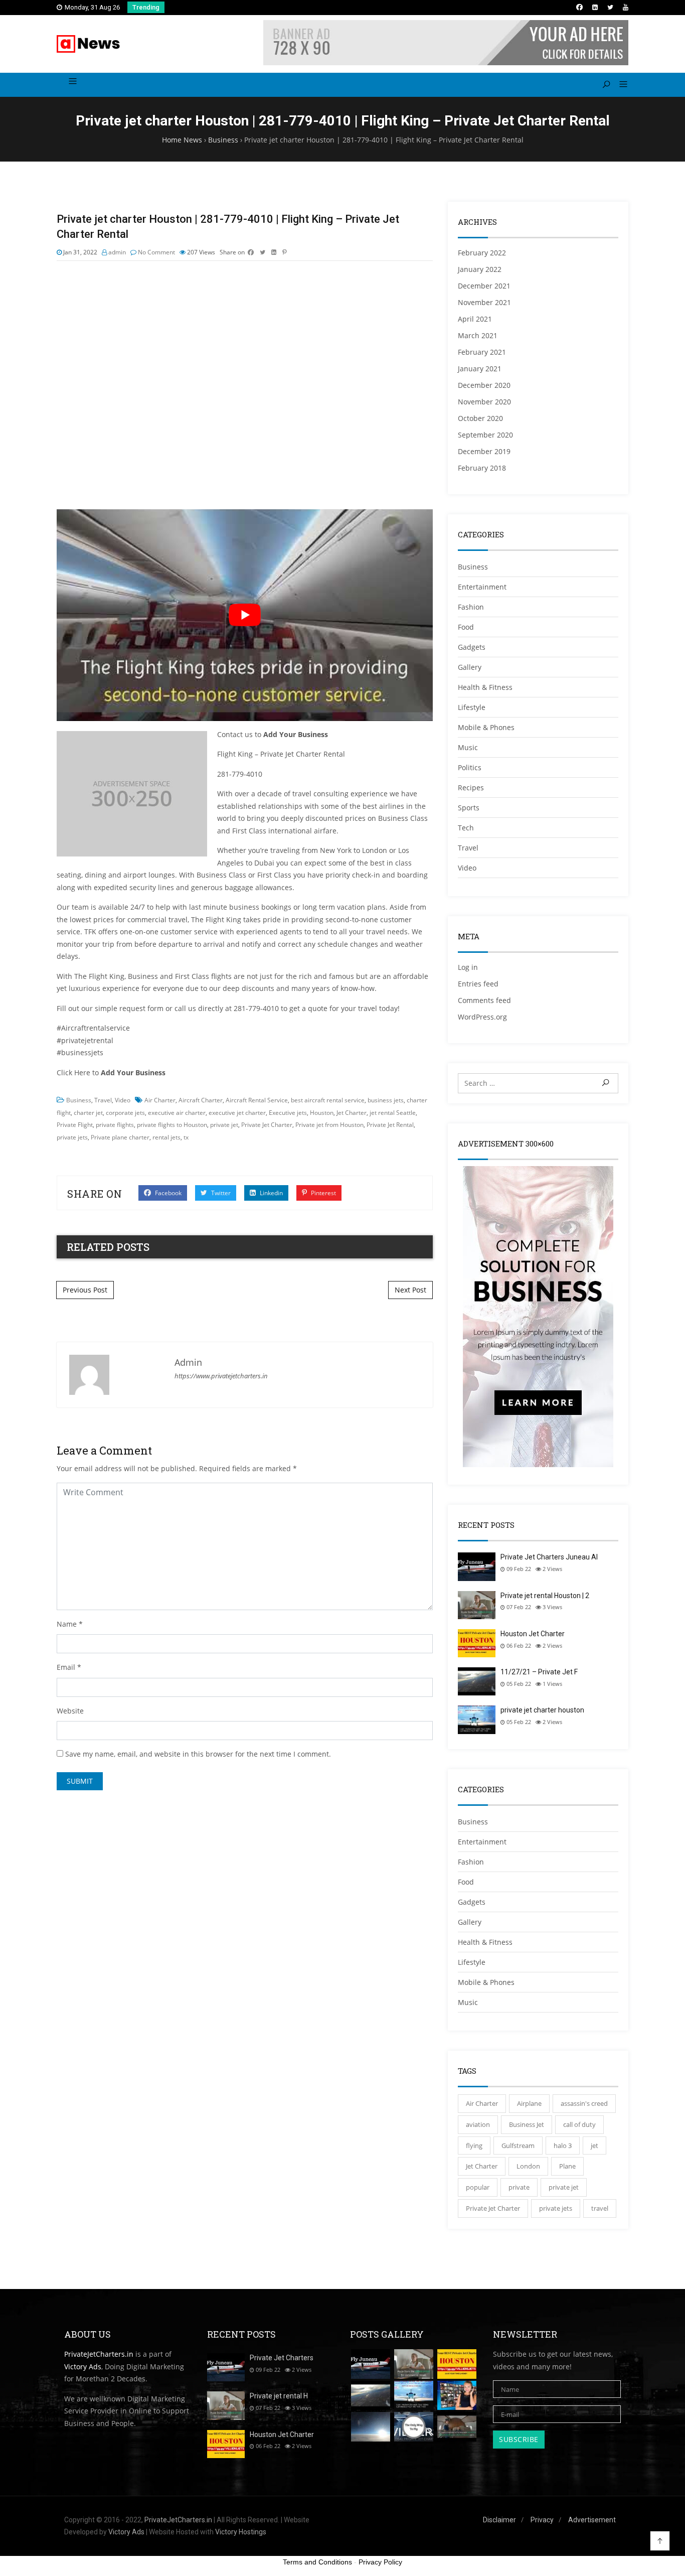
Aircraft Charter (201, 1100)
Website (70, 1711)
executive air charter (177, 1113)
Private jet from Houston (329, 1125)
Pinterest (323, 1193)
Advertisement (592, 2520)
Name (67, 1624)
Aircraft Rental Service (257, 1100)
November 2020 (484, 402)
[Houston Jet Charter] (457, 2364)
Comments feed (484, 1000)
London (528, 2166)
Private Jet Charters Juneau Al (549, 1557)
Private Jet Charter (267, 1125)
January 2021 (480, 369)
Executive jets (288, 1113)
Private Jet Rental (390, 1125)
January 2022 (480, 269)
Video (123, 1100)
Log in (468, 967)
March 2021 (478, 335)
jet (594, 2145)
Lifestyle (472, 707)
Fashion (471, 607)
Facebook (167, 1193)
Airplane (529, 2103)
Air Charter (160, 1100)
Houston (322, 1113)
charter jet (88, 1113)
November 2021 (484, 302)
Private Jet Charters (282, 2358)
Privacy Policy (380, 2562)
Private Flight (75, 1125)
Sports (469, 808)
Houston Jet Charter (533, 1634)
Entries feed (478, 984)
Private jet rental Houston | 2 (545, 1596)
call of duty (579, 2124)
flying (474, 2145)
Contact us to (273, 734)
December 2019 (484, 451)
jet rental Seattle (393, 1113)
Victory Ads (83, 2367)
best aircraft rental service (328, 1100)
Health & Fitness (485, 687)
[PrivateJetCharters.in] (89, 44)
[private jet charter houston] (414, 2396)
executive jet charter (237, 1113)
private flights (115, 1125)
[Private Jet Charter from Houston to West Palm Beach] (457, 2396)
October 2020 (480, 418)
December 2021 (484, 286)
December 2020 (484, 385)
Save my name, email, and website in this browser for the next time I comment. (198, 1754)
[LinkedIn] (595, 7)
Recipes (471, 788)
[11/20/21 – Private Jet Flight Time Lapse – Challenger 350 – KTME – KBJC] (371, 2427)
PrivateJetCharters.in (99, 2354)
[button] (620, 85)
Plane (567, 2166)
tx (186, 1137)
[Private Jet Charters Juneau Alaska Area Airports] (371, 2364)
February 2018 (482, 468)
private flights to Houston (172, 1125)
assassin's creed (584, 2103)
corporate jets (125, 1113)
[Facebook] (579, 7)
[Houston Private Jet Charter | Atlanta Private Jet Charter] (414, 2427)
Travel (103, 1100)
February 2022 (482, 253)
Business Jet (527, 2124)
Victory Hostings (241, 2532)
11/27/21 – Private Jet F (539, 1672)
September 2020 (485, 435)
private (519, 2187)
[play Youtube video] (245, 615)
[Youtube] (626, 7)
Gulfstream (518, 2145)
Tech (466, 828)
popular (478, 2187)
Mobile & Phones (486, 727)
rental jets (166, 1137)
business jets (386, 1100)
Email (66, 1667)
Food (466, 627)
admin (117, 252)
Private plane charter (120, 1137)
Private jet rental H (279, 2396)
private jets (72, 1137)
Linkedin (271, 1193)
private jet (224, 1125)
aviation (478, 2124)
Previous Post (85, 1290)
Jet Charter (352, 1113)
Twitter (220, 1193)
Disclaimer (499, 2520)
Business (79, 1100)
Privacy (542, 2520)
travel (600, 2208)
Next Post (410, 1290)
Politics (470, 767)
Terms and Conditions (317, 2562)
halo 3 (563, 2145)
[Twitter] (610, 7)
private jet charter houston (542, 1710)
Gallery (470, 667)
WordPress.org (482, 1017)
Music (468, 747)
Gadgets (472, 647)
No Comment (156, 252)
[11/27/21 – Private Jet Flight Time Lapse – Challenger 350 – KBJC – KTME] (371, 2396)
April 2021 (475, 319)
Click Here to (111, 1072)
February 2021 (482, 352)
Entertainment (482, 587)
